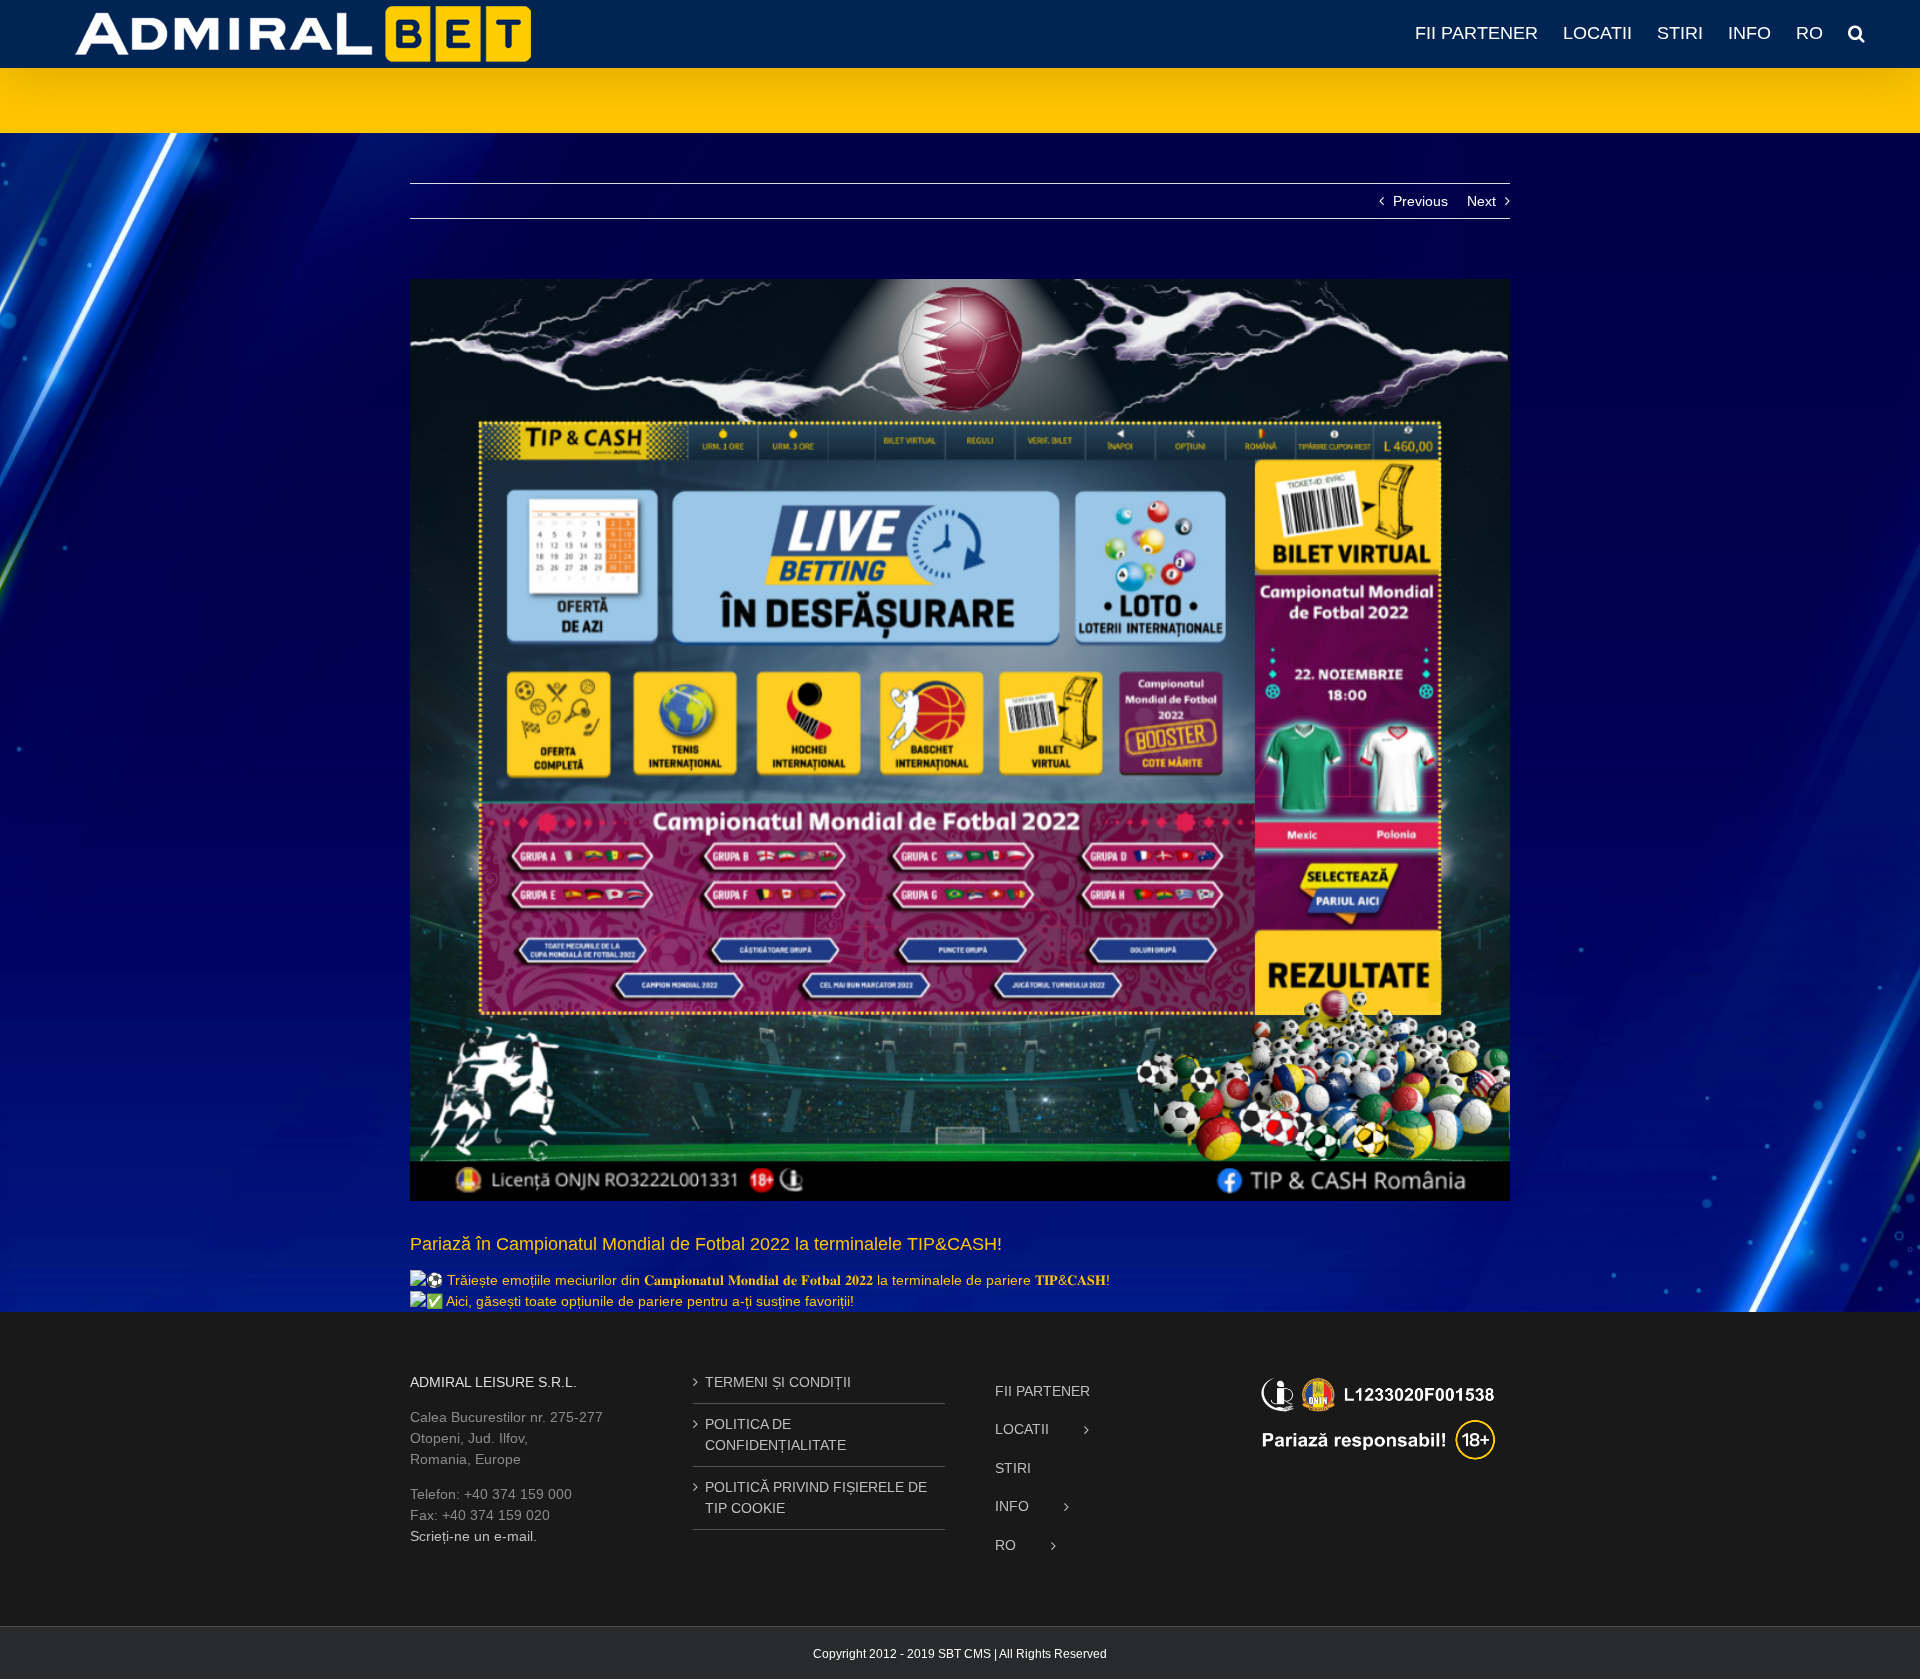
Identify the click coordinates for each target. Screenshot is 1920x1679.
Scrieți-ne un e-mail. (473, 1536)
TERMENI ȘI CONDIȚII (778, 1382)
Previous (1420, 201)
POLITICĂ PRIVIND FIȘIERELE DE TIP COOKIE (816, 1497)
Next (1481, 201)
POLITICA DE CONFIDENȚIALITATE (775, 1434)
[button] (1856, 33)
